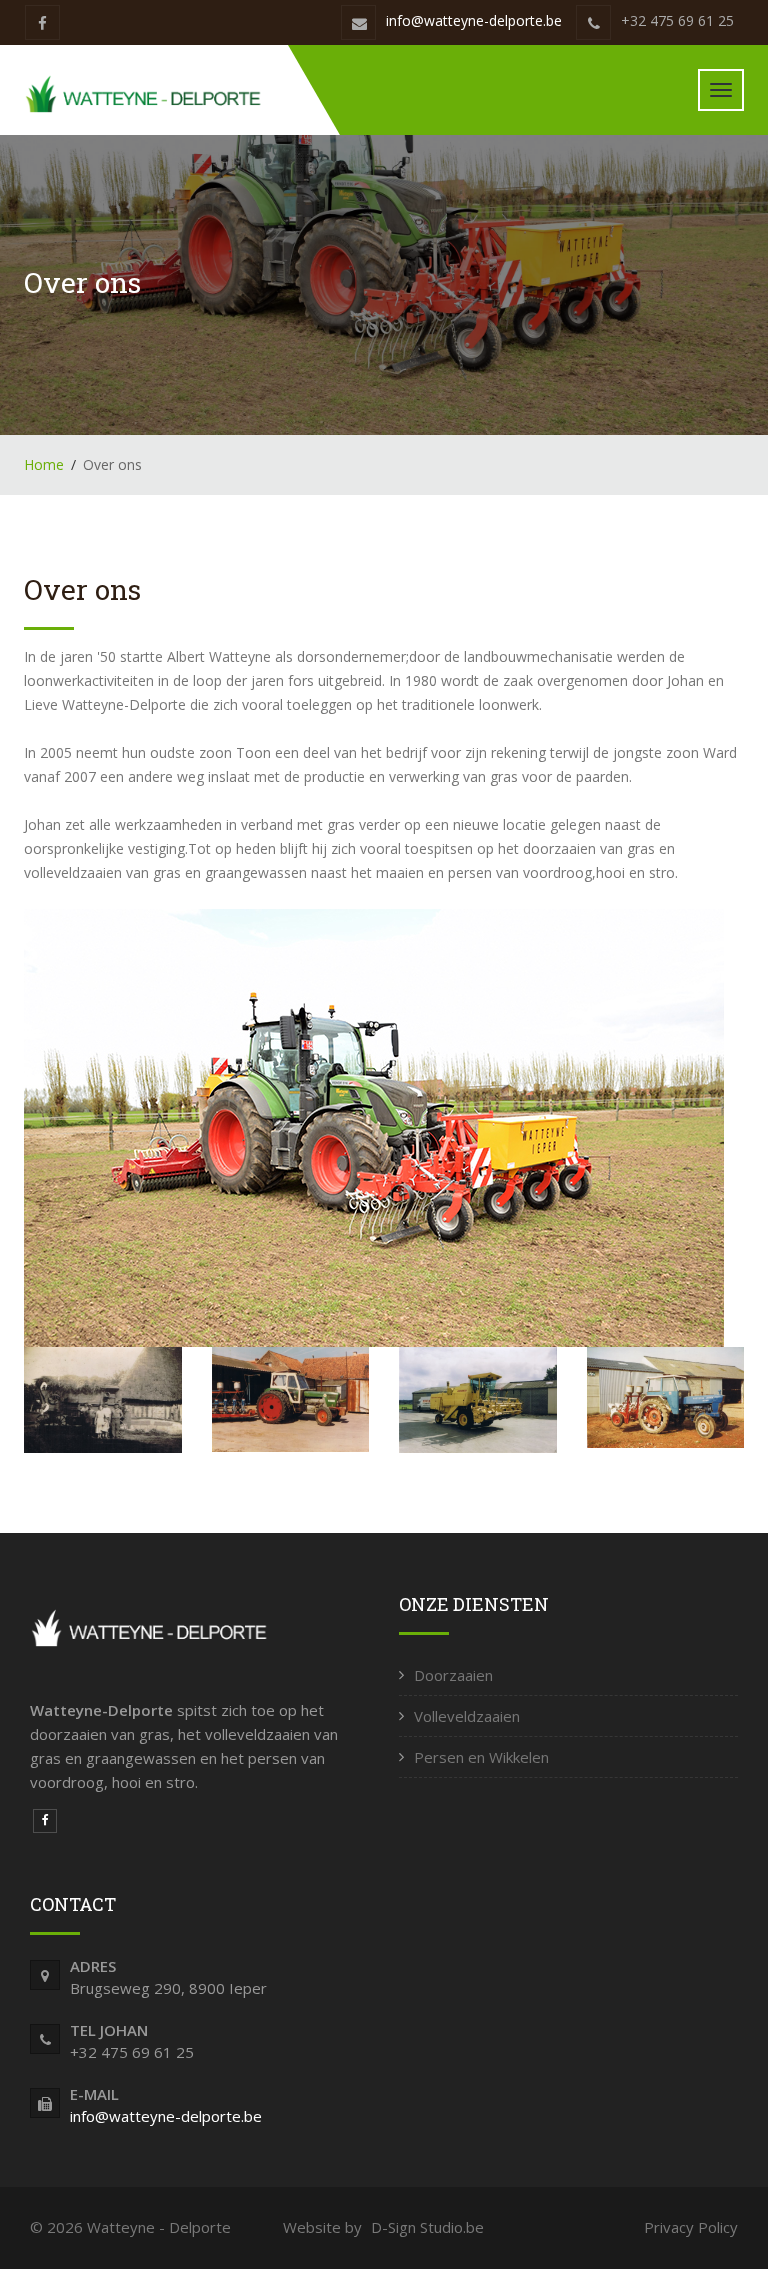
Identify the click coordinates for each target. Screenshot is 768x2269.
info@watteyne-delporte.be (474, 20)
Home (44, 464)
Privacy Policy (691, 2227)
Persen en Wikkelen (481, 1757)
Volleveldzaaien (467, 1716)
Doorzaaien (453, 1675)
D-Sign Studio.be (427, 2227)
